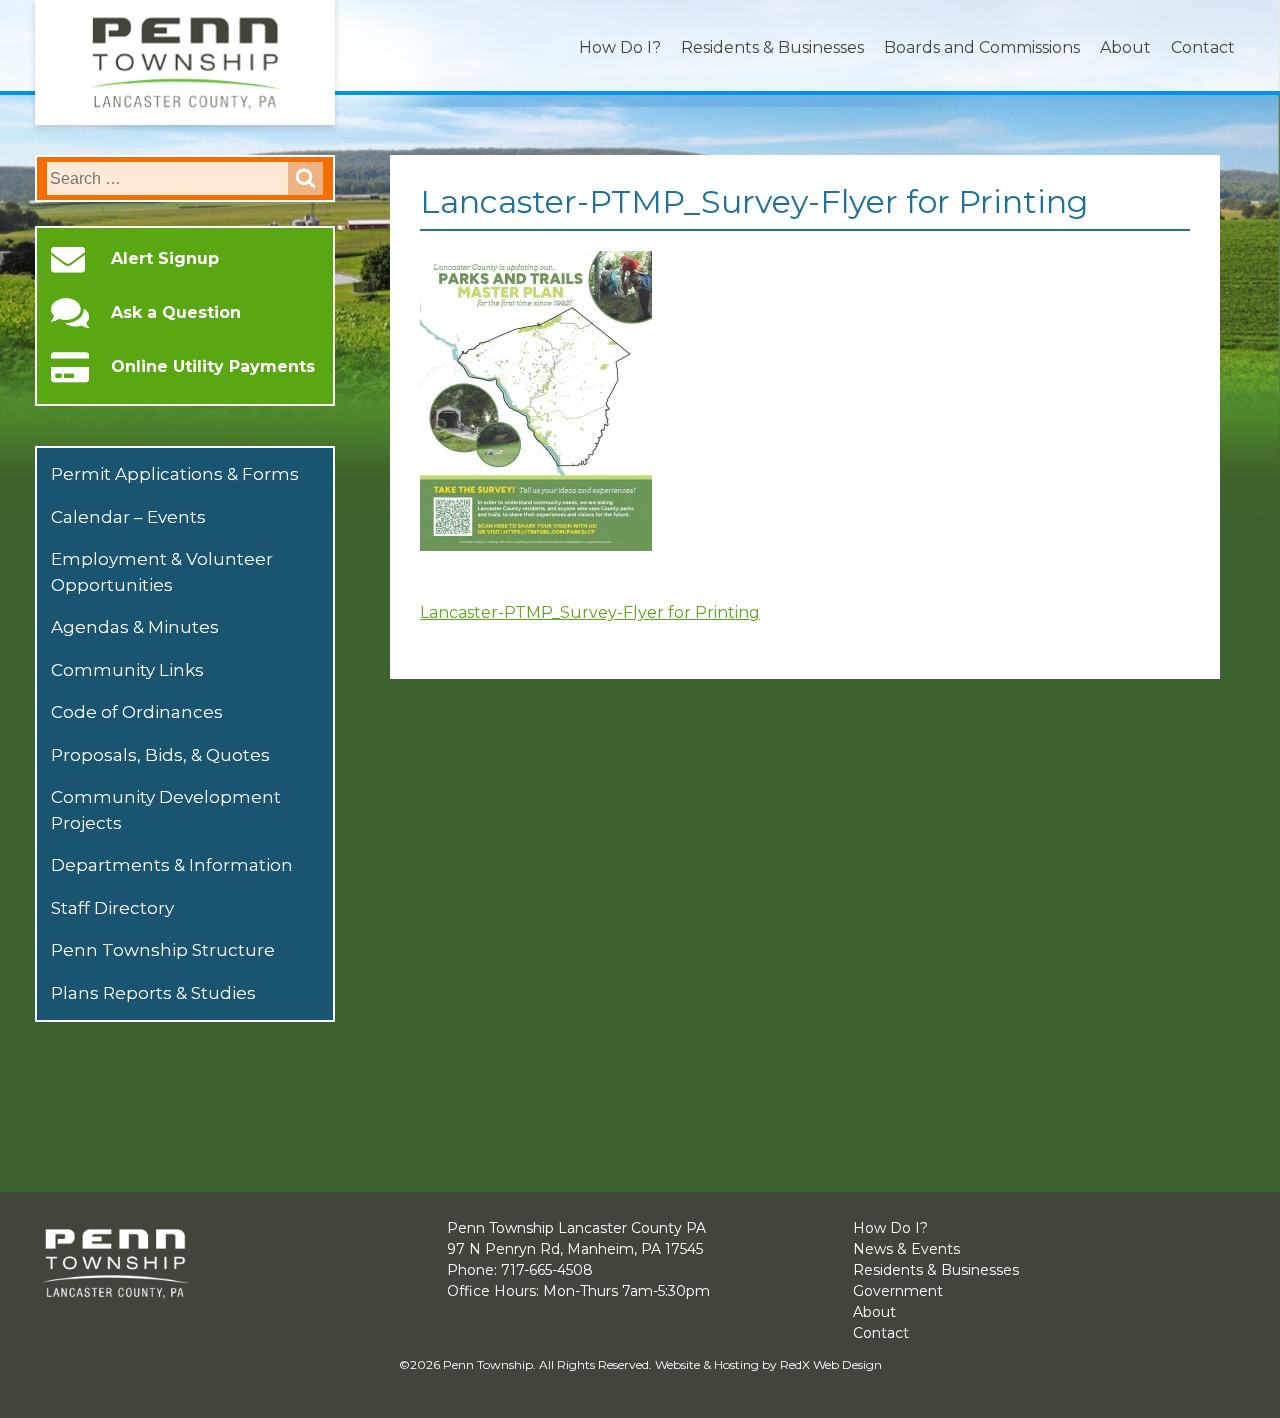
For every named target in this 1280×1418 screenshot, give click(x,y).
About (1125, 47)
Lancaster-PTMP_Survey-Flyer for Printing (590, 612)
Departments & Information (172, 865)
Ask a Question (176, 313)
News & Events (906, 1249)
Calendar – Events (128, 517)
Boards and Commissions (982, 47)
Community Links (127, 670)
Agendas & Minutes (135, 627)
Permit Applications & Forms (175, 474)
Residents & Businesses (772, 47)
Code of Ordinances (137, 712)
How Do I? (620, 47)
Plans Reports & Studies (153, 993)
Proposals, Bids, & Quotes (160, 755)
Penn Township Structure (163, 950)
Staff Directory (112, 908)
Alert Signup (165, 259)
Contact (1203, 47)
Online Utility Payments (213, 367)
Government (898, 1291)
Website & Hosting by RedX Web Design (768, 1364)
